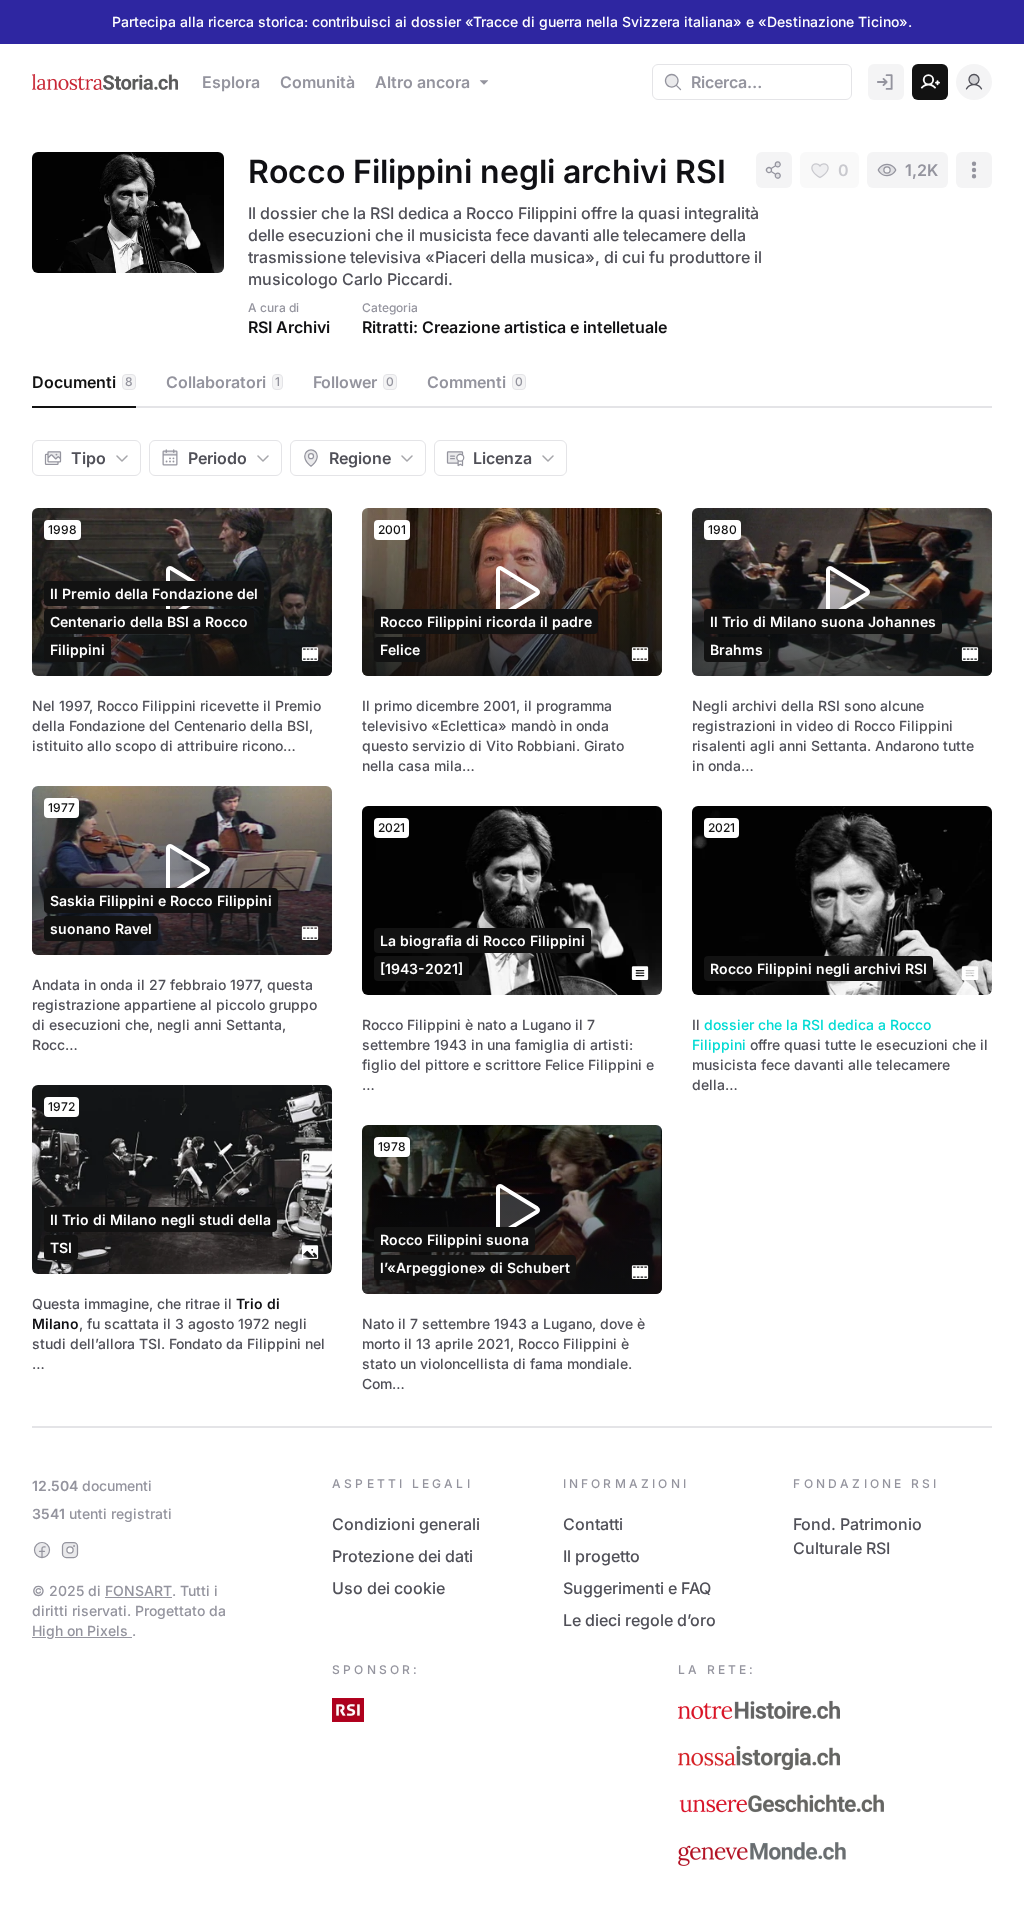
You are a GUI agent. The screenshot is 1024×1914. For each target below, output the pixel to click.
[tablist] (512, 383)
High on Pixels (82, 1630)
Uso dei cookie (388, 1588)
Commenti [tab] (475, 382)
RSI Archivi (289, 327)
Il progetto (601, 1556)
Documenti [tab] (82, 382)
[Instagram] (70, 1550)
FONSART (138, 1590)
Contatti (593, 1524)
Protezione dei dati (402, 1556)
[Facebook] (42, 1550)
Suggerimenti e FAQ (637, 1588)
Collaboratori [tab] (223, 382)
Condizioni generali (406, 1524)
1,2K (921, 170)
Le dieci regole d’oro (639, 1620)
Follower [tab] (353, 382)
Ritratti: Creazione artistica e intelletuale (514, 327)
